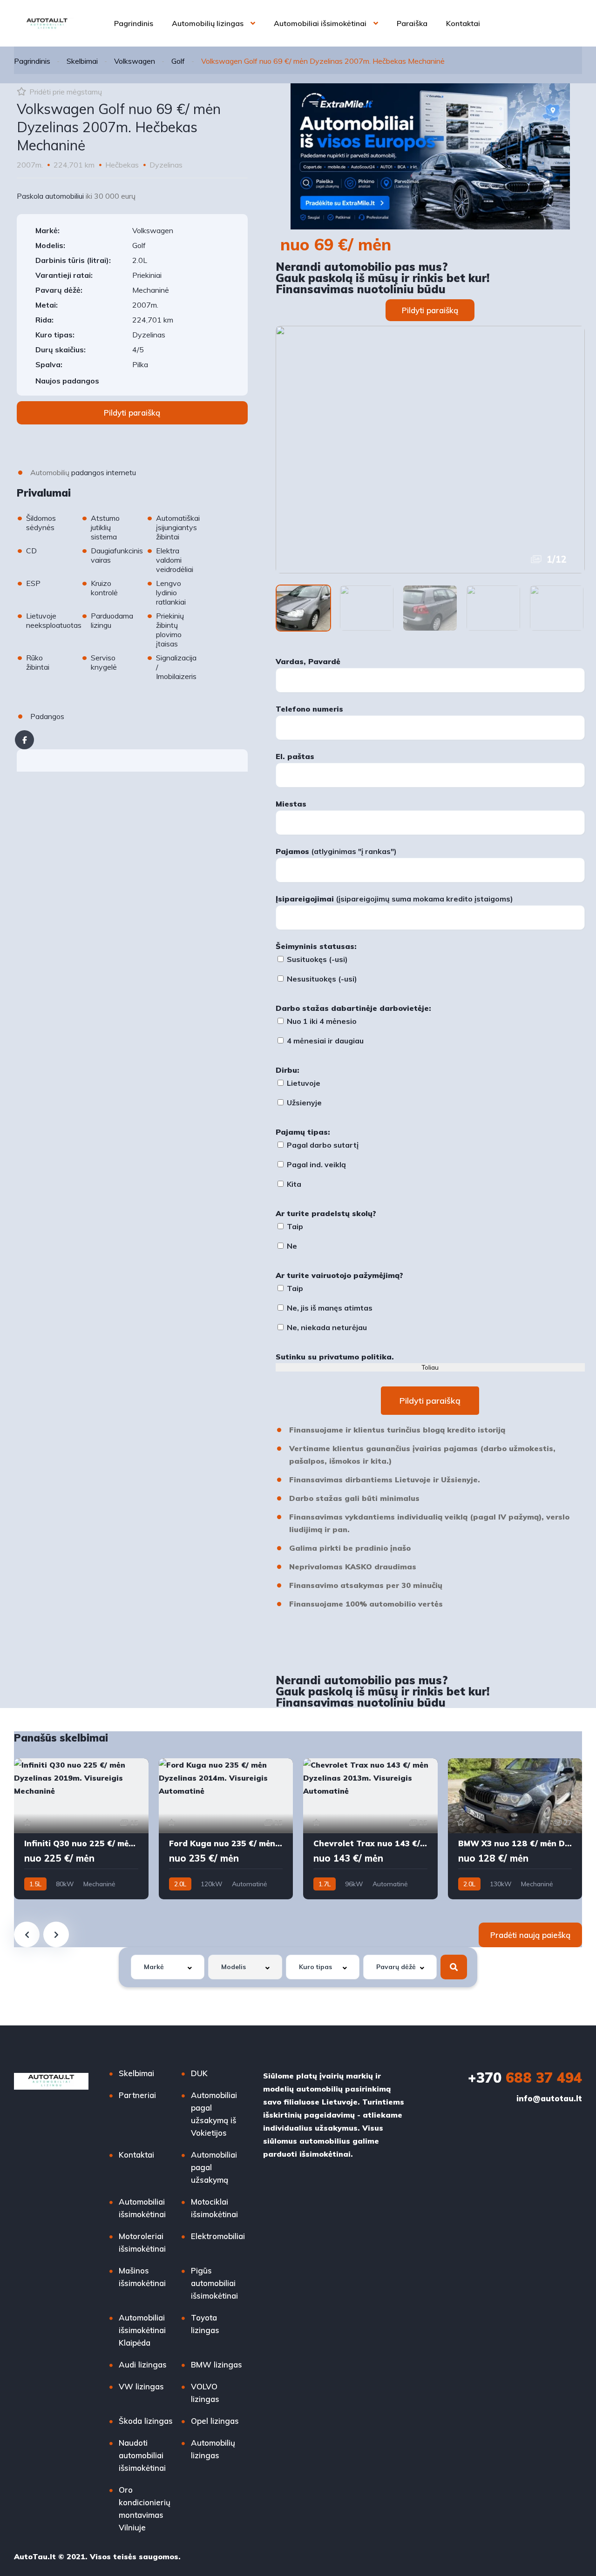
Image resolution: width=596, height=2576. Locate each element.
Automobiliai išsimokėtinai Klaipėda (142, 2330)
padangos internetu (104, 472)
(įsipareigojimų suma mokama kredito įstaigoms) (394, 899)
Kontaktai (463, 23)
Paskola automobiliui (50, 196)
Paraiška (412, 23)
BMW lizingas (217, 2364)
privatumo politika (355, 1357)
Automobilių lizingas (208, 23)
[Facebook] (24, 740)
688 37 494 (525, 2078)
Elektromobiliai (218, 2236)
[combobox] (168, 1967)
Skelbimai (82, 61)
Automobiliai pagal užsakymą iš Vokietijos (214, 2114)
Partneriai (137, 2095)
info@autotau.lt (549, 2098)
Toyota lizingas (205, 2324)
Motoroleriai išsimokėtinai (142, 2242)
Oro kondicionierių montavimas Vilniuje (145, 2509)
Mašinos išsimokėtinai (142, 2277)
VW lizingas (141, 2386)
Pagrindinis (134, 23)
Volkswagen (135, 61)
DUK (199, 2073)
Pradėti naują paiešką (530, 1935)
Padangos (47, 716)
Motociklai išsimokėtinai (214, 2208)
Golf (178, 61)
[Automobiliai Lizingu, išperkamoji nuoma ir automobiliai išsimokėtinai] (47, 23)
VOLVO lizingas (205, 2393)
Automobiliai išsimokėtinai (320, 23)
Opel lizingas (215, 2421)
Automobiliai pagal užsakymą (214, 2167)
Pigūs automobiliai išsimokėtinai (214, 2283)
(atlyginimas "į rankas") (336, 851)
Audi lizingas (143, 2364)
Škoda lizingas (146, 2421)
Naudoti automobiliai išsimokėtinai (142, 2455)
